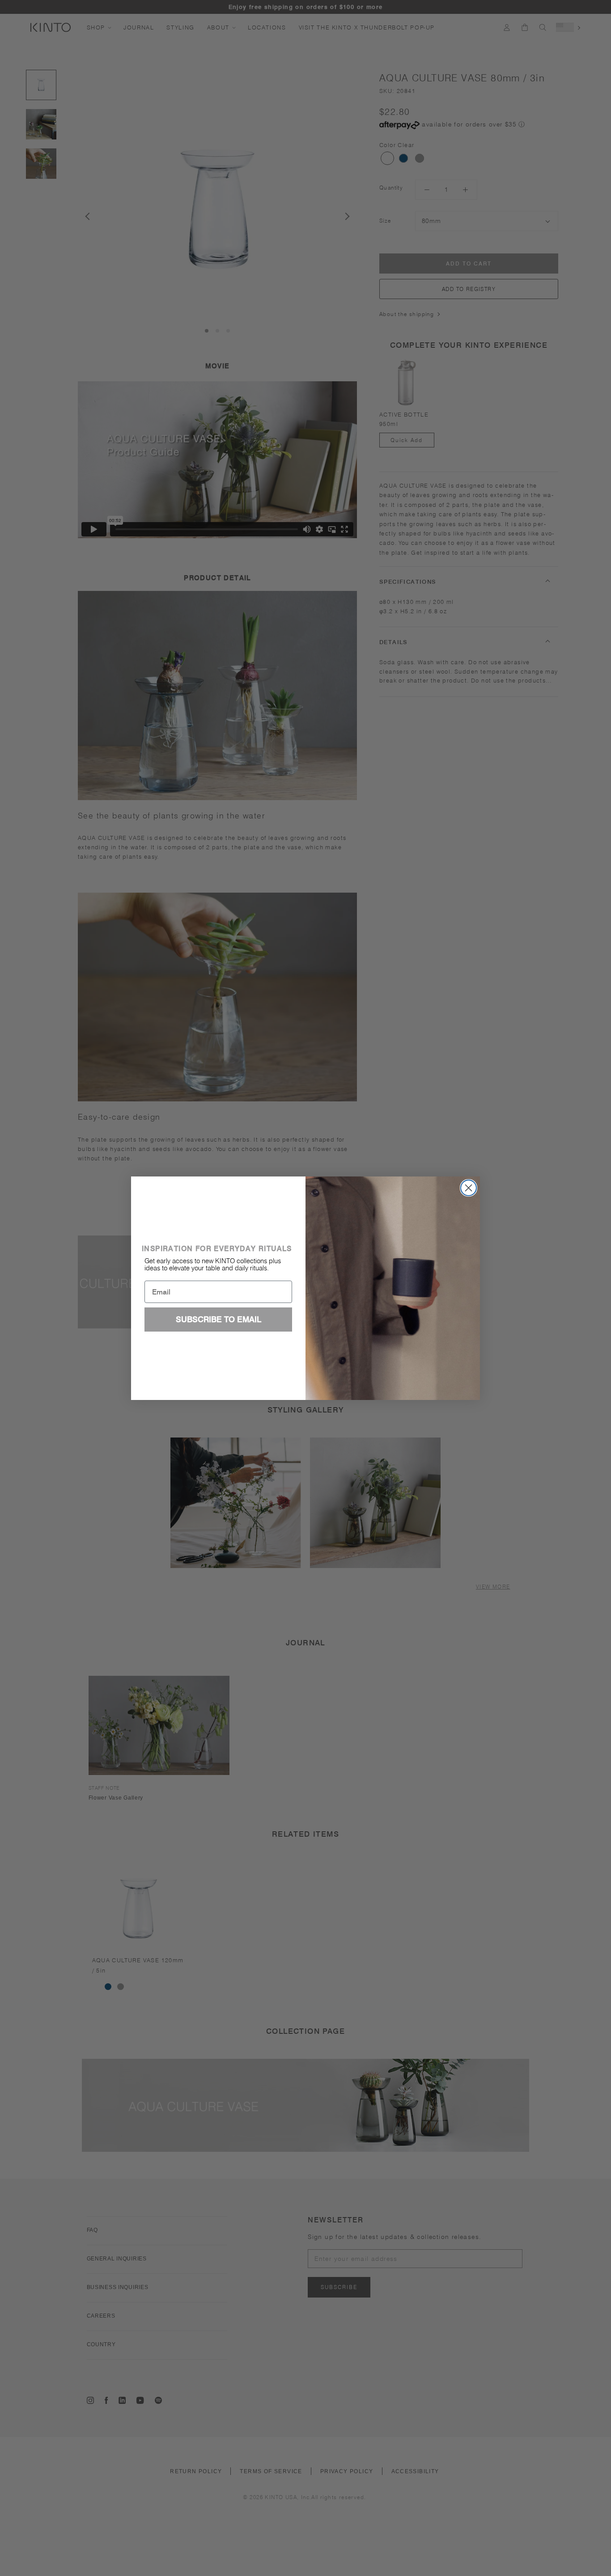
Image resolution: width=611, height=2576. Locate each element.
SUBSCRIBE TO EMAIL (219, 1319)
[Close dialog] (469, 1188)
